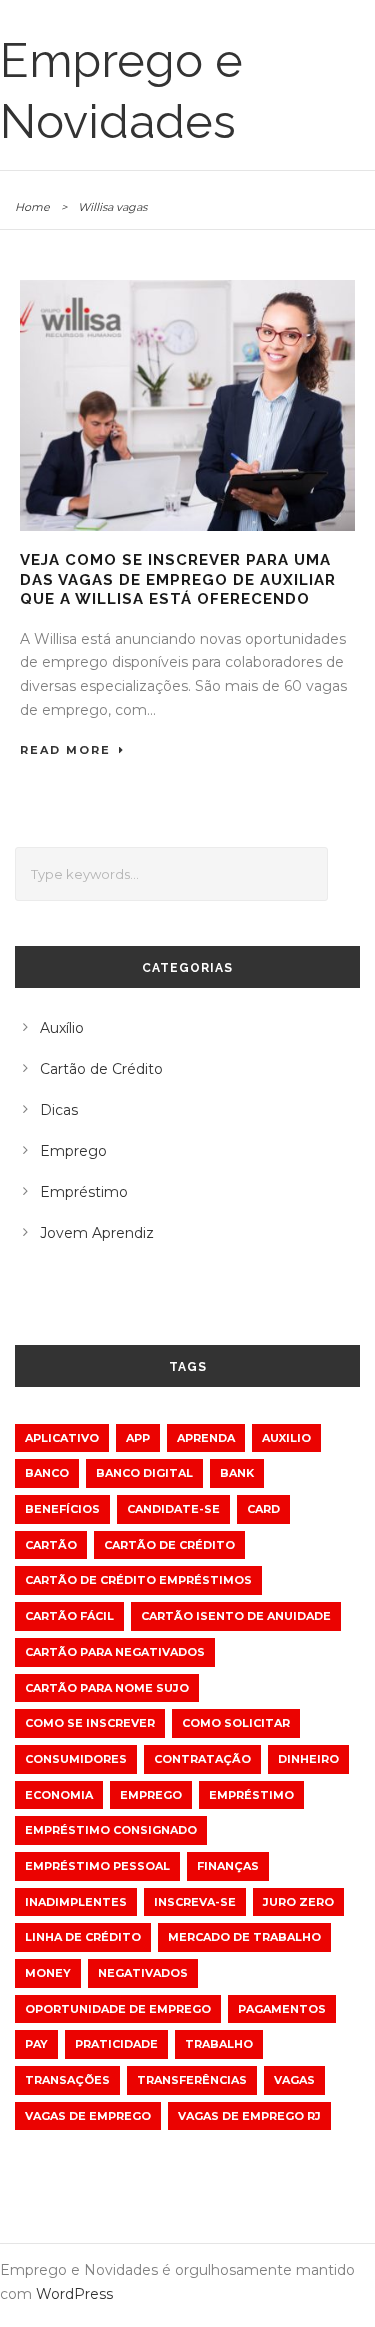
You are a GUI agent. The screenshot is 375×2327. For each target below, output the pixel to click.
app (138, 1438)
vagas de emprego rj (249, 2116)
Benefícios (62, 1509)
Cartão (51, 1545)
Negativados (143, 1973)
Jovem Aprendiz (97, 1233)
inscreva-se (195, 1902)
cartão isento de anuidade (236, 1616)
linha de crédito (83, 1937)
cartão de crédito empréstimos (138, 1580)
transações (67, 2080)
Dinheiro (308, 1759)
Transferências (192, 2080)
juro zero (298, 1902)
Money (48, 1973)
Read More (65, 750)
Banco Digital (144, 1473)
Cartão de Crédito (101, 1069)
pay (36, 2044)
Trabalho (219, 2044)
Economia (59, 1795)
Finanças (228, 1866)
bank (237, 1473)
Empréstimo (84, 1192)
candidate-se (173, 1509)
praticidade (116, 2044)
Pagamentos (282, 2009)
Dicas (59, 1110)
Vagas (294, 2080)
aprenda (206, 1438)
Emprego (73, 1151)
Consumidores (76, 1759)
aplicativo (62, 1438)
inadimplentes (76, 1902)
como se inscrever (90, 1723)
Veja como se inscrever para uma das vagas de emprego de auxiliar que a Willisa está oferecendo (178, 579)
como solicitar (236, 1723)
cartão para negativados (115, 1652)
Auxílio (62, 1028)
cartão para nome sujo (107, 1688)
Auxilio (286, 1438)
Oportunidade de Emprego (118, 2009)
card (263, 1509)
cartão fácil (69, 1616)
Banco (47, 1473)
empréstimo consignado (111, 1830)
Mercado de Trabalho (244, 1937)
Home (32, 207)
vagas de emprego (88, 2116)
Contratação (202, 1759)
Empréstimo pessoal (97, 1866)
